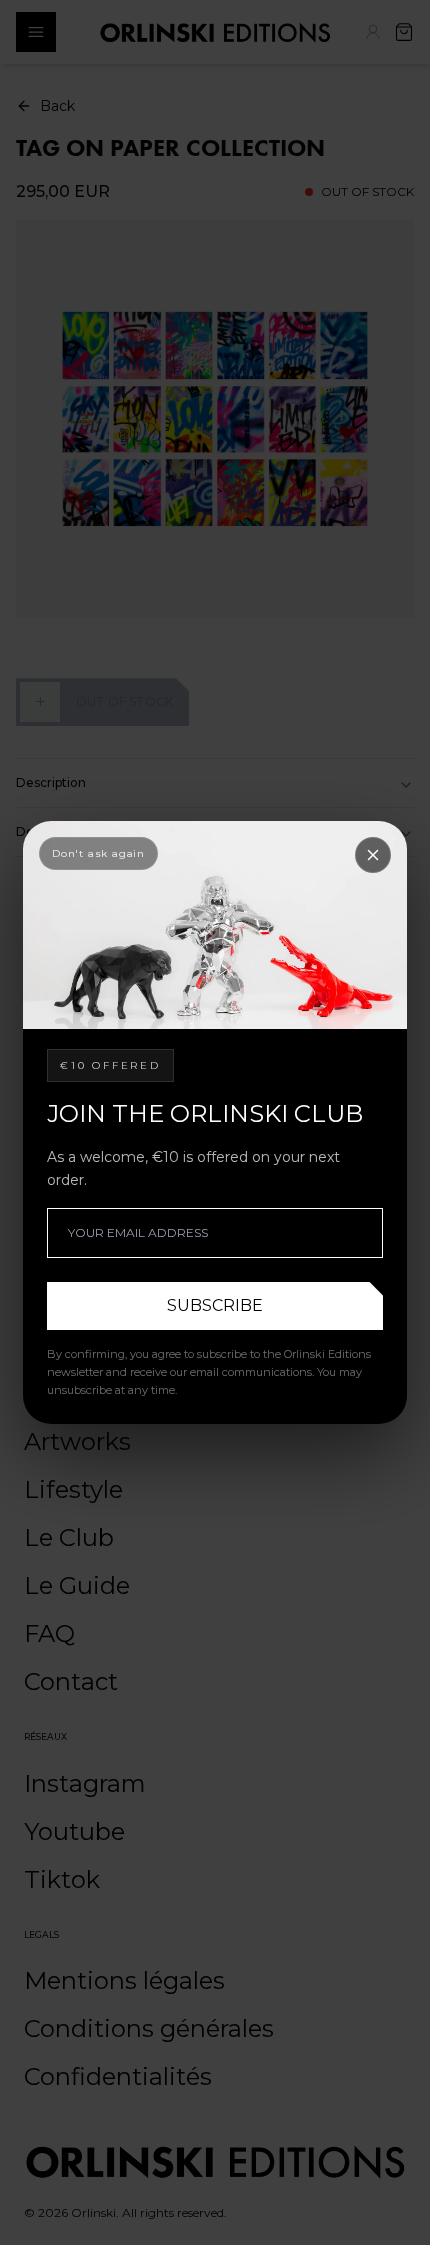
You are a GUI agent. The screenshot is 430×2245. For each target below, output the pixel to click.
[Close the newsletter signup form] (373, 855)
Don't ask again (98, 853)
